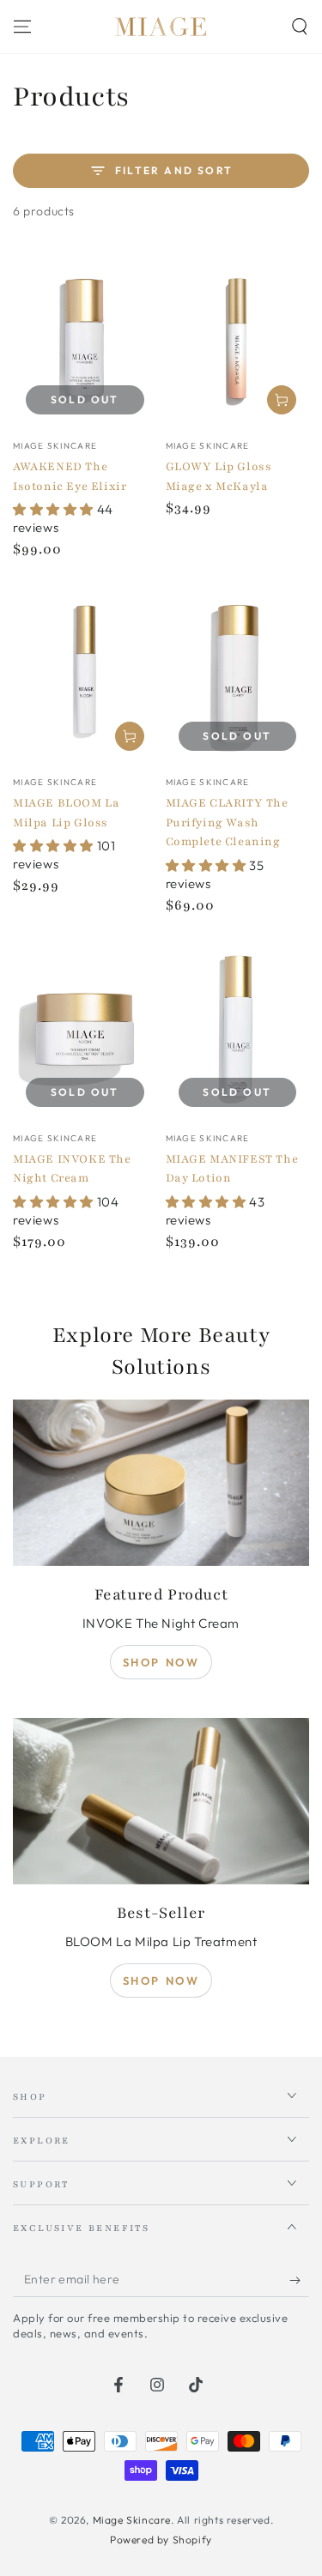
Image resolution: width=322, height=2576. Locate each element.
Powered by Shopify (161, 2540)
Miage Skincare (132, 2520)
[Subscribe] (299, 2280)
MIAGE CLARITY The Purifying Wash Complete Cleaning (227, 822)
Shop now (161, 1662)
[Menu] (22, 27)
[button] (300, 27)
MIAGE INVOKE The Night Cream (72, 1169)
